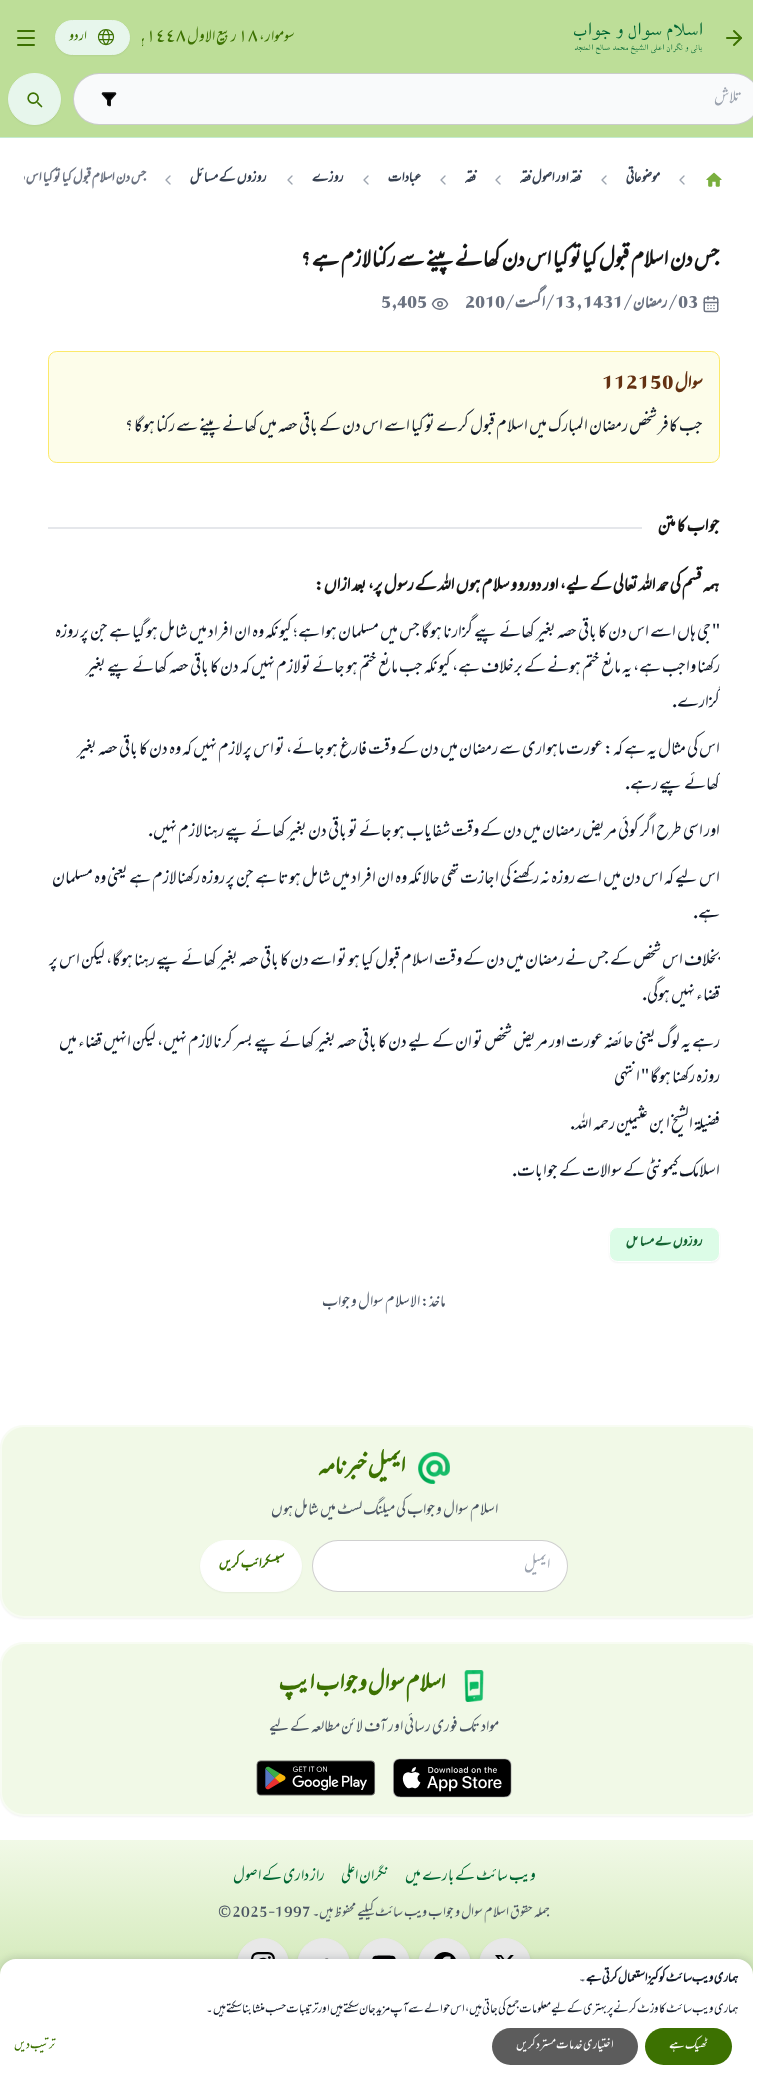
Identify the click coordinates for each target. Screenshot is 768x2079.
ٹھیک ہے (688, 2046)
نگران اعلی (365, 1877)
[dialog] (376, 2019)
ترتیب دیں (34, 2046)
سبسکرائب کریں (251, 1565)
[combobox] (434, 99)
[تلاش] (34, 99)
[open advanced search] (108, 98)
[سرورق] (714, 179)
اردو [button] (78, 37)
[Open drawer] (25, 38)
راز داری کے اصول (279, 1877)
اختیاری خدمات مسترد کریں (565, 2046)
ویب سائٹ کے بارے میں (470, 1877)
